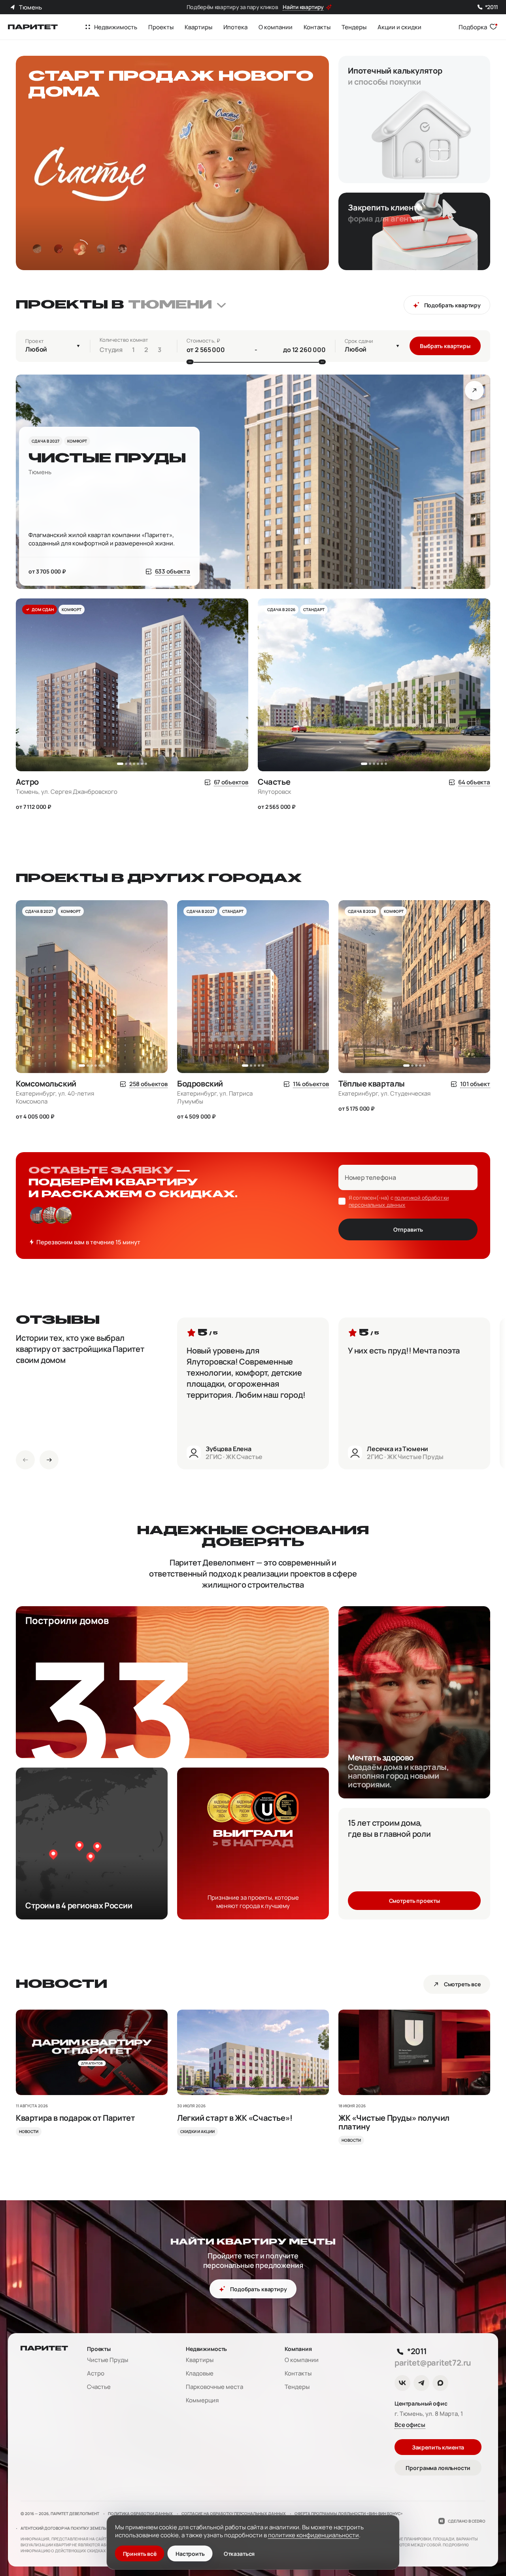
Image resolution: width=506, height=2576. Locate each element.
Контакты (298, 2373)
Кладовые (200, 2373)
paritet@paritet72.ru (433, 2363)
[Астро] (132, 791)
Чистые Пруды (108, 2360)
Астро (96, 2373)
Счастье (99, 2387)
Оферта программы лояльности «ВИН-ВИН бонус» (349, 2514)
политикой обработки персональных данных (399, 1201)
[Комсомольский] (92, 1097)
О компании (302, 2360)
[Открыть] (474, 390)
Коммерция (202, 2400)
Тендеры (297, 2387)
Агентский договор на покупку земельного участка (78, 2528)
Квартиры (200, 2360)
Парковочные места (214, 2387)
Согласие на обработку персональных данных (234, 2514)
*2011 (492, 7)
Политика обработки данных (140, 2514)
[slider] (190, 362)
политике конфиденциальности (313, 2535)
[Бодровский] (253, 1097)
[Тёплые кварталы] (414, 1093)
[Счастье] (374, 791)
